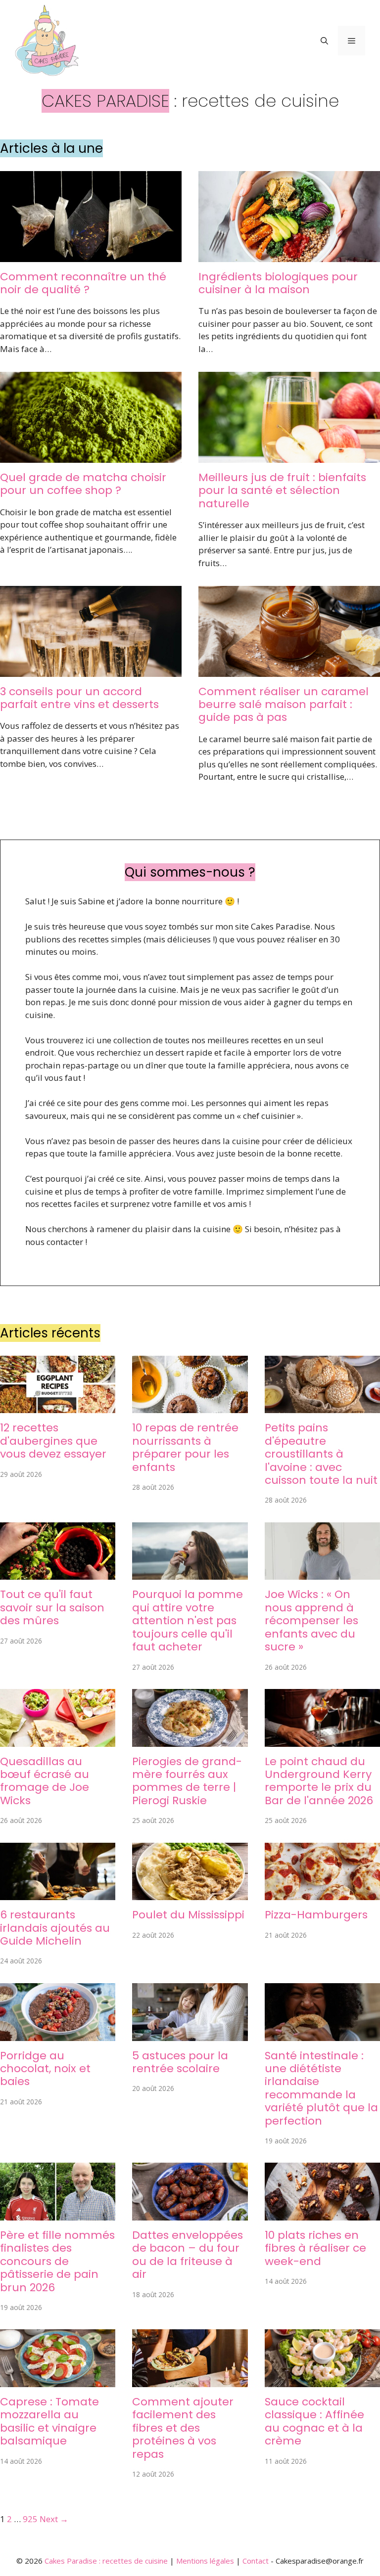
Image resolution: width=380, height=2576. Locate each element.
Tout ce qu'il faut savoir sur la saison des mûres (52, 1607)
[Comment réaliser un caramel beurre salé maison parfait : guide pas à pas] (289, 670)
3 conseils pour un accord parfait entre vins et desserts (79, 698)
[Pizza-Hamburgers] (322, 1894)
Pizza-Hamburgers (316, 1915)
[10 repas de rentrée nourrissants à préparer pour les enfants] (190, 1407)
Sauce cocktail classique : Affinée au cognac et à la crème (314, 2421)
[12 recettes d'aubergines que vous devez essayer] (58, 1407)
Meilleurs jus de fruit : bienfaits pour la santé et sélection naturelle (282, 490)
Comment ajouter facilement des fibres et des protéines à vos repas (183, 2428)
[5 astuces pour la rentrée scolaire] (190, 2034)
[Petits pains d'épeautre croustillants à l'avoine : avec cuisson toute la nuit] (322, 1407)
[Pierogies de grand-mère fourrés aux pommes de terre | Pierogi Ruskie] (190, 1740)
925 (30, 2519)
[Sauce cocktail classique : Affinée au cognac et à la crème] (322, 2381)
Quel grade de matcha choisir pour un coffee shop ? (83, 484)
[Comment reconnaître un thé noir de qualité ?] (91, 255)
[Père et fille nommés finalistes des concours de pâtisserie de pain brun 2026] (58, 2214)
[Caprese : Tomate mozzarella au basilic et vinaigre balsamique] (58, 2381)
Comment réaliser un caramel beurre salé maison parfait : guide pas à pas (284, 705)
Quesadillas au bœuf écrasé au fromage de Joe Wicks (45, 1781)
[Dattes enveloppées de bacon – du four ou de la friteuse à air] (190, 2214)
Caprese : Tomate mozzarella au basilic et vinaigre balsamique (49, 2421)
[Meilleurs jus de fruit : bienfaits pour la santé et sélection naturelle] (289, 456)
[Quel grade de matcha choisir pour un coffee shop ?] (91, 456)
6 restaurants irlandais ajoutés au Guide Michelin (55, 1928)
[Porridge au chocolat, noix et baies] (58, 2034)
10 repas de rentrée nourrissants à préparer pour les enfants (185, 1447)
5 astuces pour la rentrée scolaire (180, 2062)
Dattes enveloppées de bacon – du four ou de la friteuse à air (188, 2255)
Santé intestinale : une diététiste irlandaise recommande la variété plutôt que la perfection (321, 2088)
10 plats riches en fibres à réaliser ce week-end (315, 2248)
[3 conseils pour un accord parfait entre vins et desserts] (91, 670)
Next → (54, 2519)
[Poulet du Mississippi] (190, 1894)
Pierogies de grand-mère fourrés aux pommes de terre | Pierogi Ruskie (187, 1781)
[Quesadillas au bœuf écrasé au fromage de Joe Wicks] (58, 1740)
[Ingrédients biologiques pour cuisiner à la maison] (289, 255)
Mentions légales (205, 2561)
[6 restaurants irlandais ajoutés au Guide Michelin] (58, 1894)
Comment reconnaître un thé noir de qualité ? (83, 283)
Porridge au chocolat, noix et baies (45, 2069)
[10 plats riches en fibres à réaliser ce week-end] (322, 2214)
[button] (324, 41)
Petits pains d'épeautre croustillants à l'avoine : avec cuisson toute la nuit (321, 1454)
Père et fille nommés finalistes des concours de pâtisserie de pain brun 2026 (57, 2261)
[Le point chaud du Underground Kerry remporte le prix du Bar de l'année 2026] (322, 1740)
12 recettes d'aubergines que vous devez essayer (53, 1441)
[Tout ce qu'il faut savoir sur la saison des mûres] (58, 1574)
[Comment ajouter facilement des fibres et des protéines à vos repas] (190, 2381)
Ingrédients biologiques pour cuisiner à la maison (278, 283)
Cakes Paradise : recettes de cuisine (106, 2561)
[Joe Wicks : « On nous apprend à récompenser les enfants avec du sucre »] (322, 1574)
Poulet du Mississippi (188, 1915)
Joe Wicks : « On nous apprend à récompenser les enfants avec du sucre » (311, 1621)
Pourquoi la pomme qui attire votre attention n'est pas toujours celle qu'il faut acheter (188, 1621)
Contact (256, 2561)
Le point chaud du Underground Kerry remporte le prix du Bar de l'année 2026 (319, 1781)
